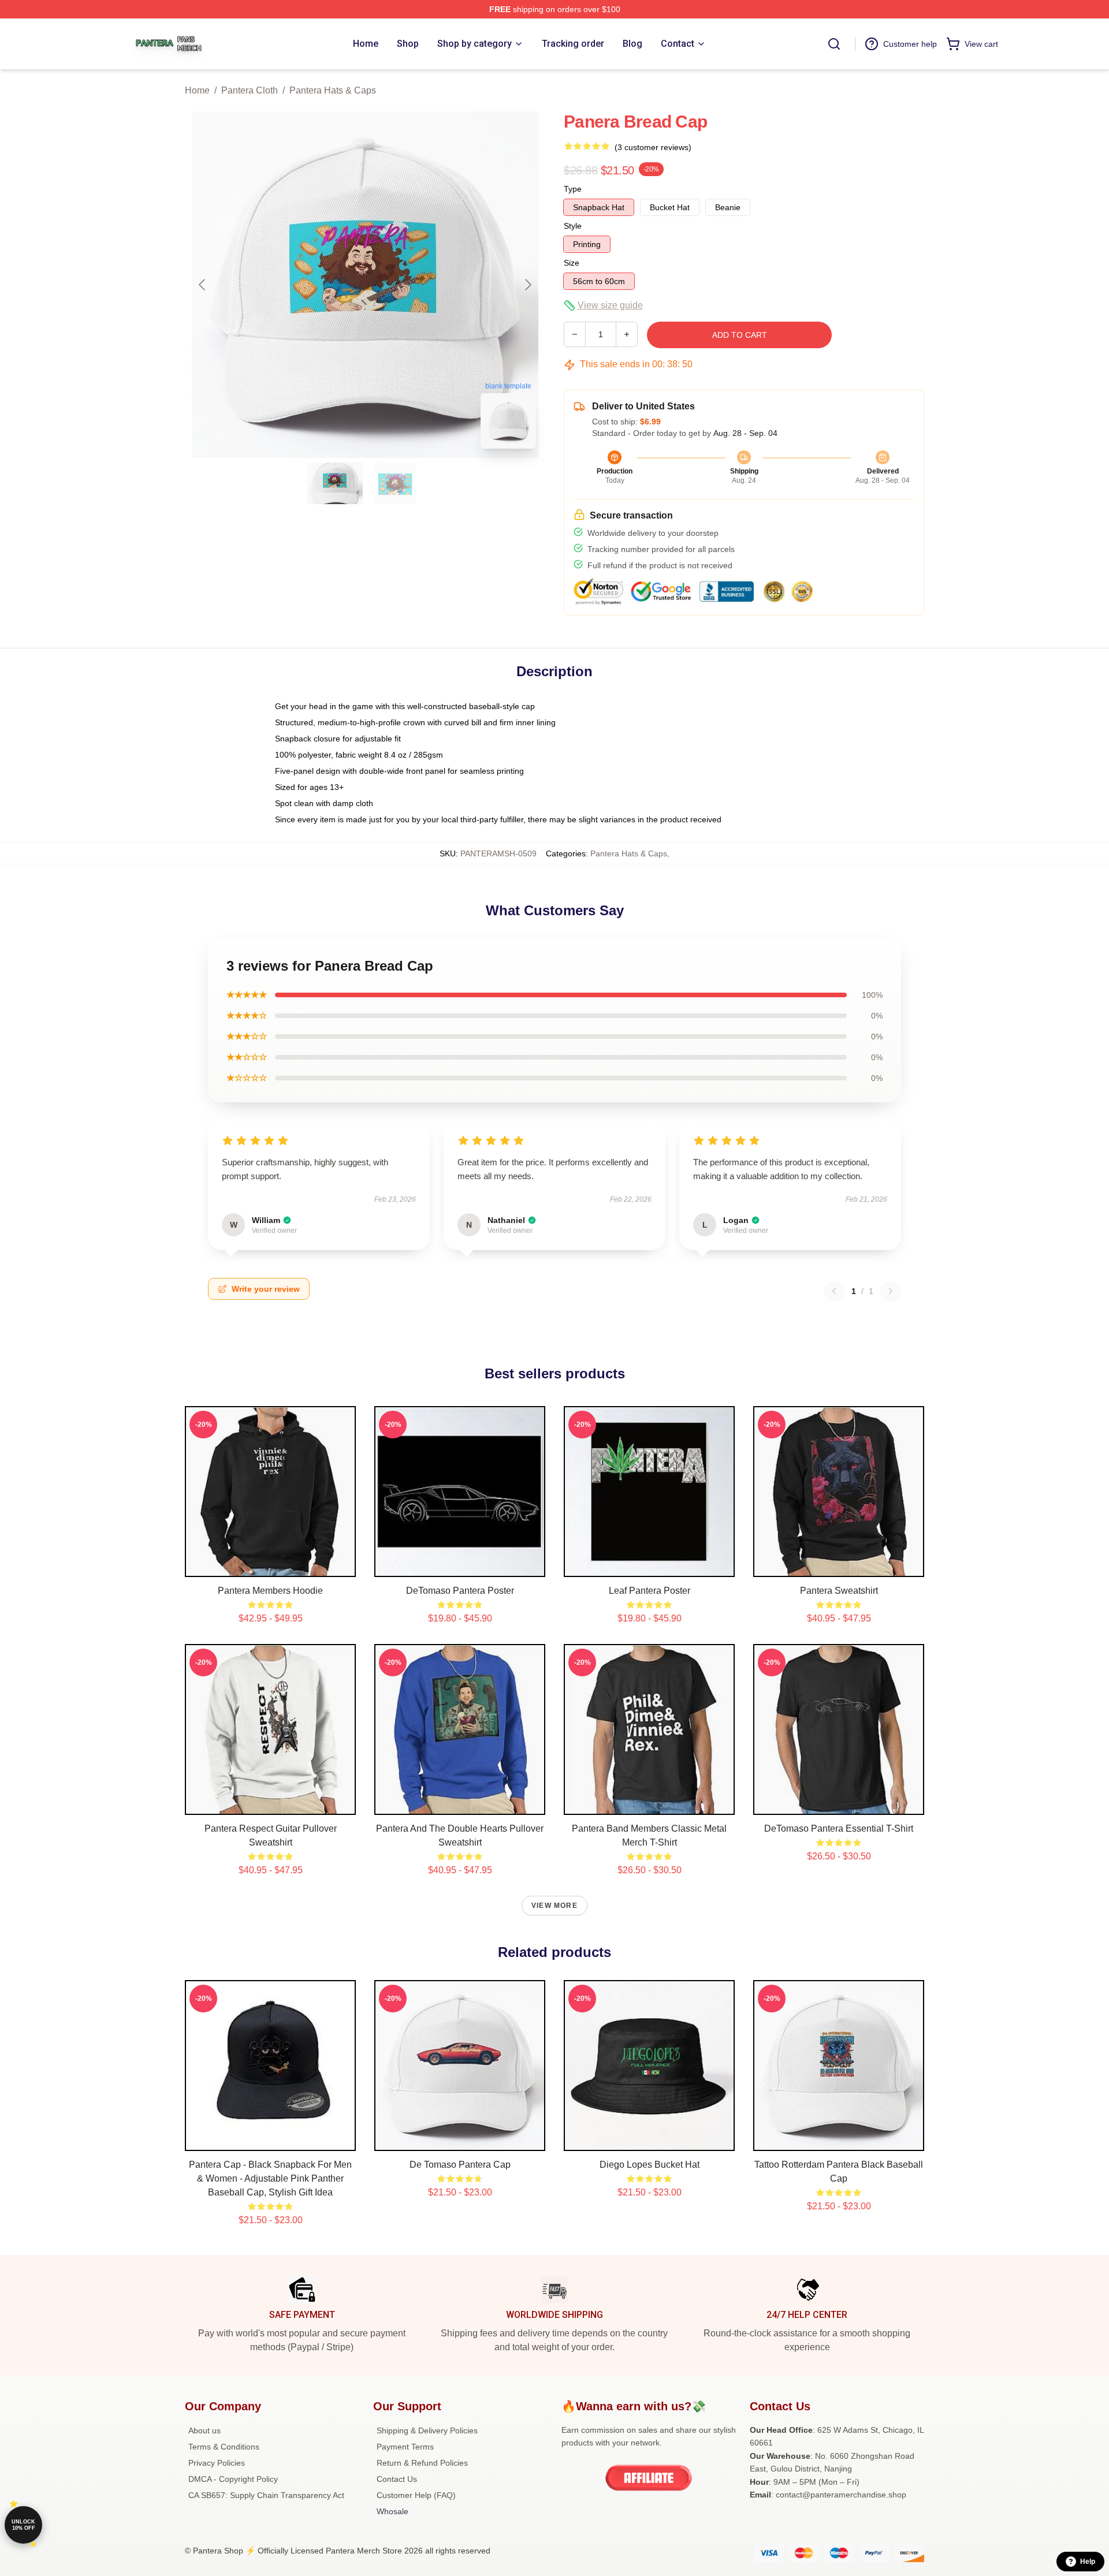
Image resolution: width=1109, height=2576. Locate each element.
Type (573, 189)
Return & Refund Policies (422, 2463)
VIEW (271, 1565)
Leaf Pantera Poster (650, 1591)
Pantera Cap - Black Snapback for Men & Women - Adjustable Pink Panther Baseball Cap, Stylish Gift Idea (270, 2178)
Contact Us (397, 2479)
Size (572, 263)
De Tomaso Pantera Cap (460, 2165)
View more (554, 1906)
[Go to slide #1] (335, 483)
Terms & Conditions (224, 2447)
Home (197, 90)
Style (573, 226)
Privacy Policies (217, 2463)
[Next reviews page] (891, 1291)
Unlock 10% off (23, 2525)
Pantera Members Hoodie (270, 1591)
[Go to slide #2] (395, 483)
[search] (834, 44)
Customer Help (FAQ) (416, 2495)
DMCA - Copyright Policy (233, 2479)
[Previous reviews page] (834, 1291)
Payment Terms (405, 2447)
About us (204, 2430)
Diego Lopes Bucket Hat (650, 2165)
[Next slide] (527, 285)
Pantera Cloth (250, 90)
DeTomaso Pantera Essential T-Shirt (839, 1828)
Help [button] (1088, 2562)
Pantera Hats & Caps (333, 90)
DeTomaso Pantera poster (460, 1591)
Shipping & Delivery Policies (427, 2430)
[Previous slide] (203, 285)
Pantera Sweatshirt (839, 1591)
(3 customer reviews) (653, 147)
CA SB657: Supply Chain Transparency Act (266, 2495)
